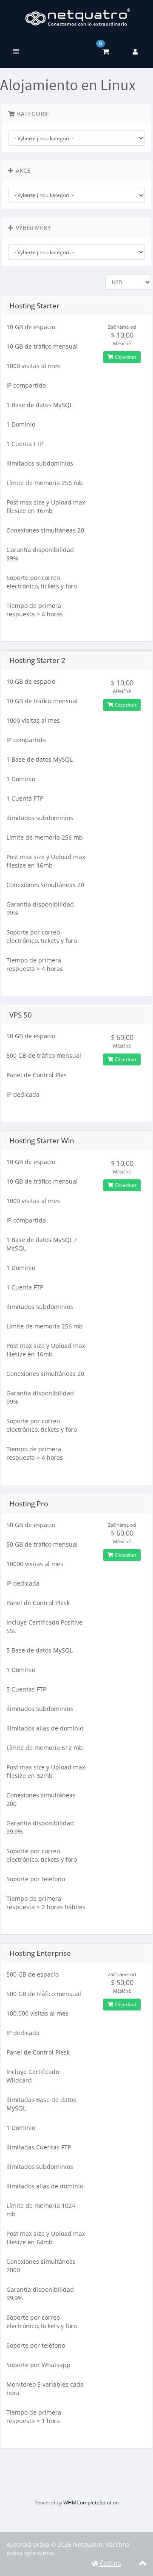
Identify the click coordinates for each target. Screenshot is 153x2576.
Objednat (125, 357)
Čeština (110, 2564)
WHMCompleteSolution (91, 2503)
